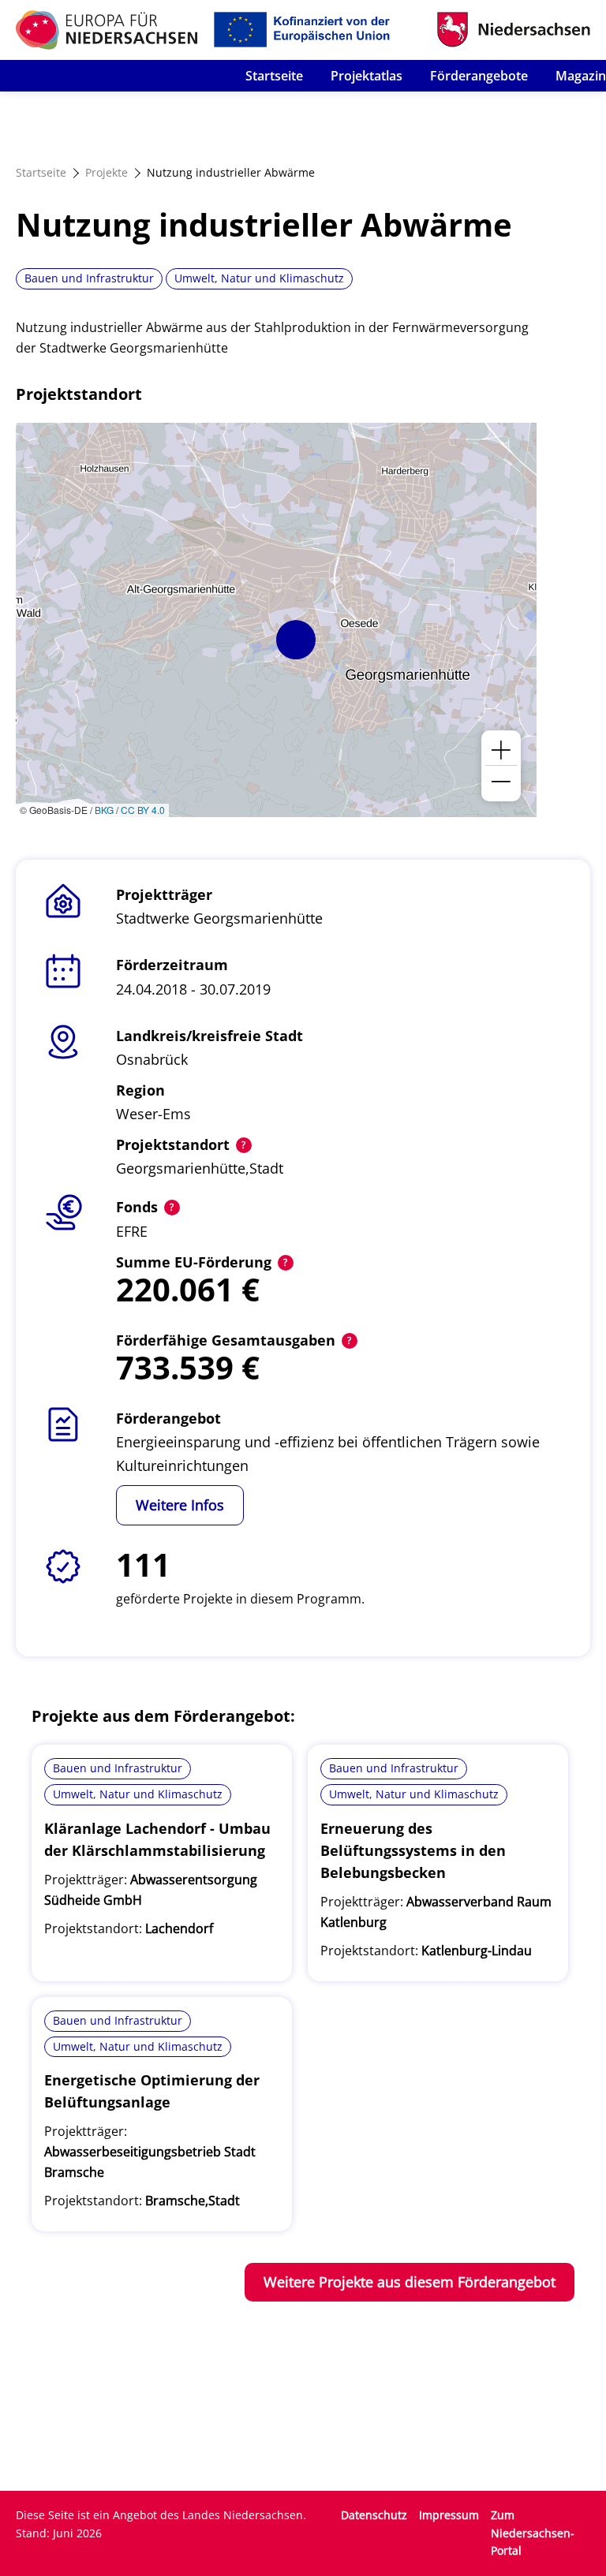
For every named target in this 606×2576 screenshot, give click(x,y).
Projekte (107, 172)
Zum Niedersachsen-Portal (533, 2533)
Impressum (449, 2515)
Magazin (581, 76)
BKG (104, 810)
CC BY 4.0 (143, 810)
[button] (296, 640)
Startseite (274, 76)
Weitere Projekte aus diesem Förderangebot (410, 2282)
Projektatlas (367, 76)
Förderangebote (479, 76)
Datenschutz (374, 2515)
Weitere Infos (180, 1505)
